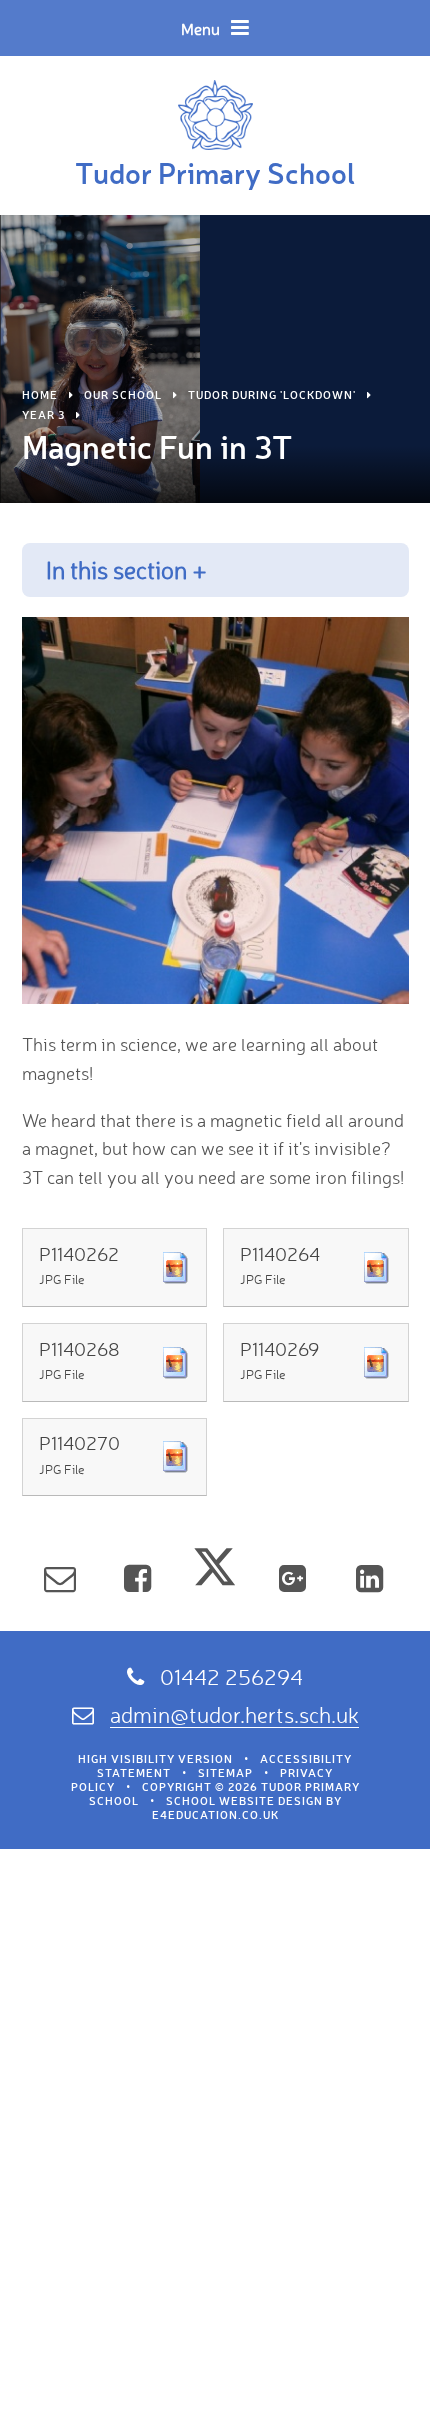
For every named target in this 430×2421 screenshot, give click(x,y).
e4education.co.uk (215, 1815)
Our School (123, 395)
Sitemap (225, 1773)
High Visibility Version (155, 1759)
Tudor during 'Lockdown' (272, 395)
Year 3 (43, 415)
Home (40, 395)
